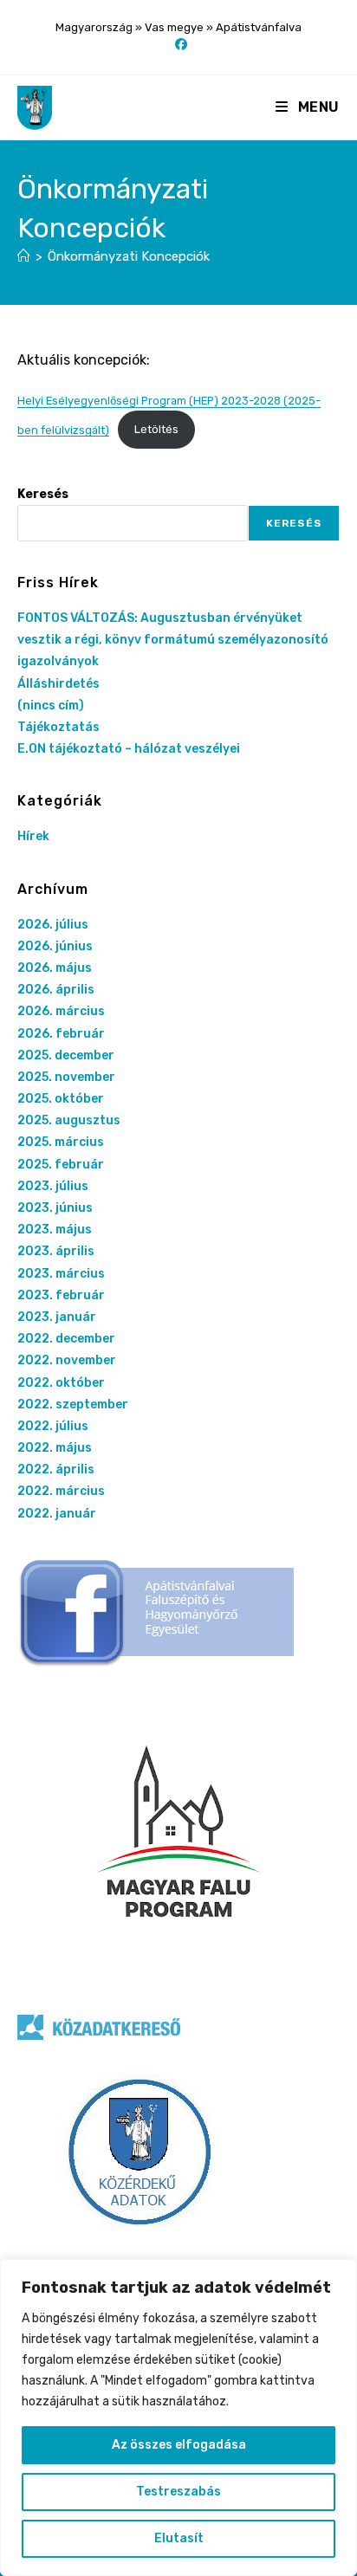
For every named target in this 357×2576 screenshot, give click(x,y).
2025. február (61, 1165)
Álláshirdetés (58, 684)
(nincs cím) (51, 705)
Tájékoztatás (58, 727)
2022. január (57, 1514)
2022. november (67, 1360)
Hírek (33, 836)
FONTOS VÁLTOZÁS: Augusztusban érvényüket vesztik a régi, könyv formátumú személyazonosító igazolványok (173, 640)
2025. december (66, 1055)
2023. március (61, 1274)
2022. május (55, 1448)
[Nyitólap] (24, 256)
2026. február (61, 1034)
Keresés (43, 494)
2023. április (56, 1251)
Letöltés (156, 429)
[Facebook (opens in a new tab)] (178, 45)
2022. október (61, 1383)
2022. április (56, 1469)
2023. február (61, 1295)
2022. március (61, 1491)
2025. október (61, 1099)
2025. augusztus (69, 1120)
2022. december (66, 1339)
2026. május (55, 968)
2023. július (53, 1186)
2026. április (56, 990)
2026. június (55, 946)
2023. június (55, 1208)
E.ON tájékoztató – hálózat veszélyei (129, 749)
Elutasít (179, 2538)
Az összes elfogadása (179, 2445)
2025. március (61, 1142)
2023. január (57, 1317)
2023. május (55, 1230)
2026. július (53, 925)
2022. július (53, 1426)
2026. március (61, 1011)
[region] (178, 2417)
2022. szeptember (73, 1405)
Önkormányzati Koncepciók (129, 256)
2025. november (66, 1077)
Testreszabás (178, 2492)
